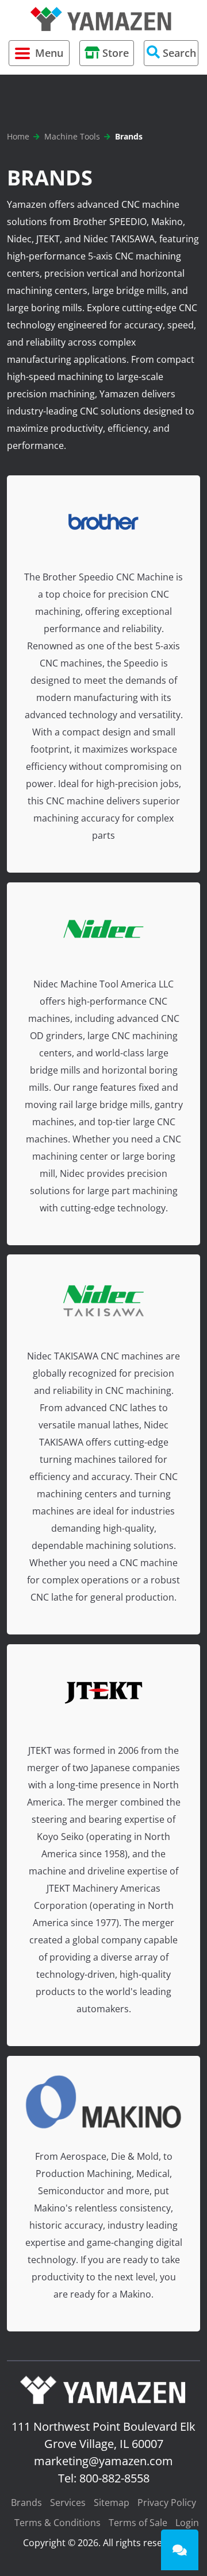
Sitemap (112, 2503)
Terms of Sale (138, 2523)
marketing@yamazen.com (103, 2461)
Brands (26, 2503)
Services (68, 2503)
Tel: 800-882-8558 (104, 2478)
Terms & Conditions (57, 2523)
